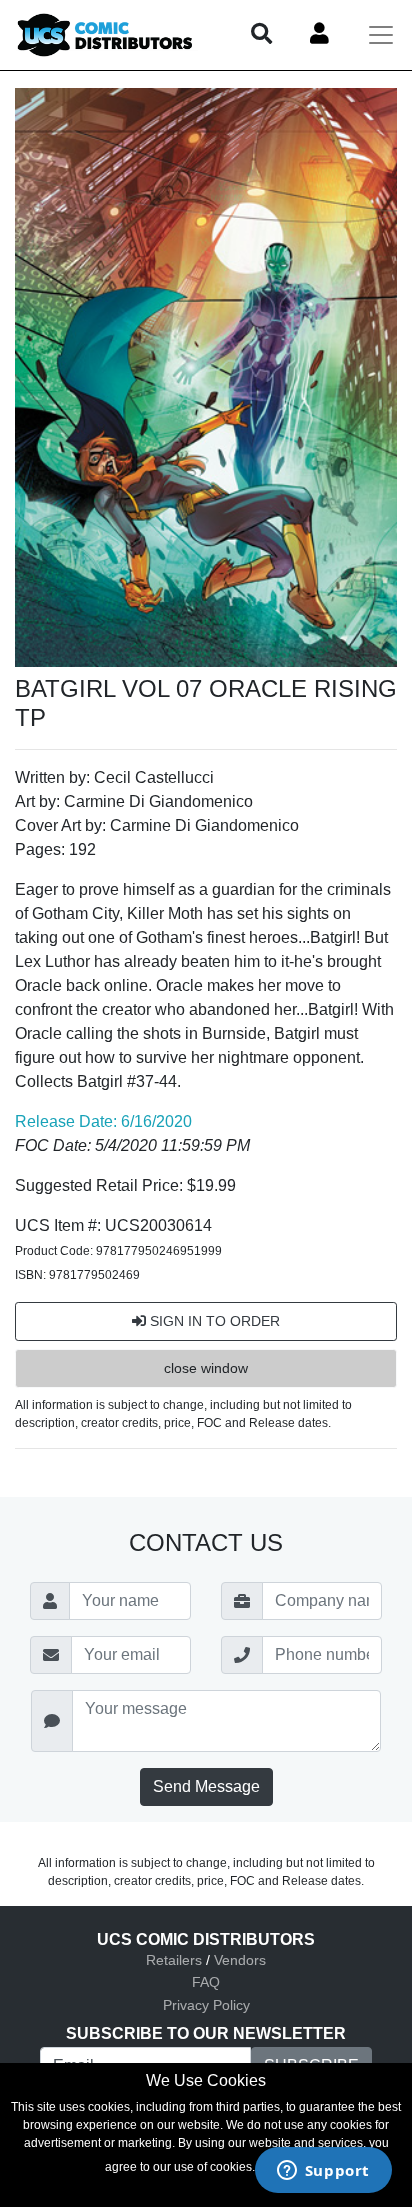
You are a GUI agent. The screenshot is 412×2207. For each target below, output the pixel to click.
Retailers (174, 1960)
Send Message (206, 1786)
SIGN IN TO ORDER (213, 1321)
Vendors (240, 1960)
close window (206, 1368)
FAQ (206, 1982)
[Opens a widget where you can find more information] (323, 2172)
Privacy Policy (206, 2005)
